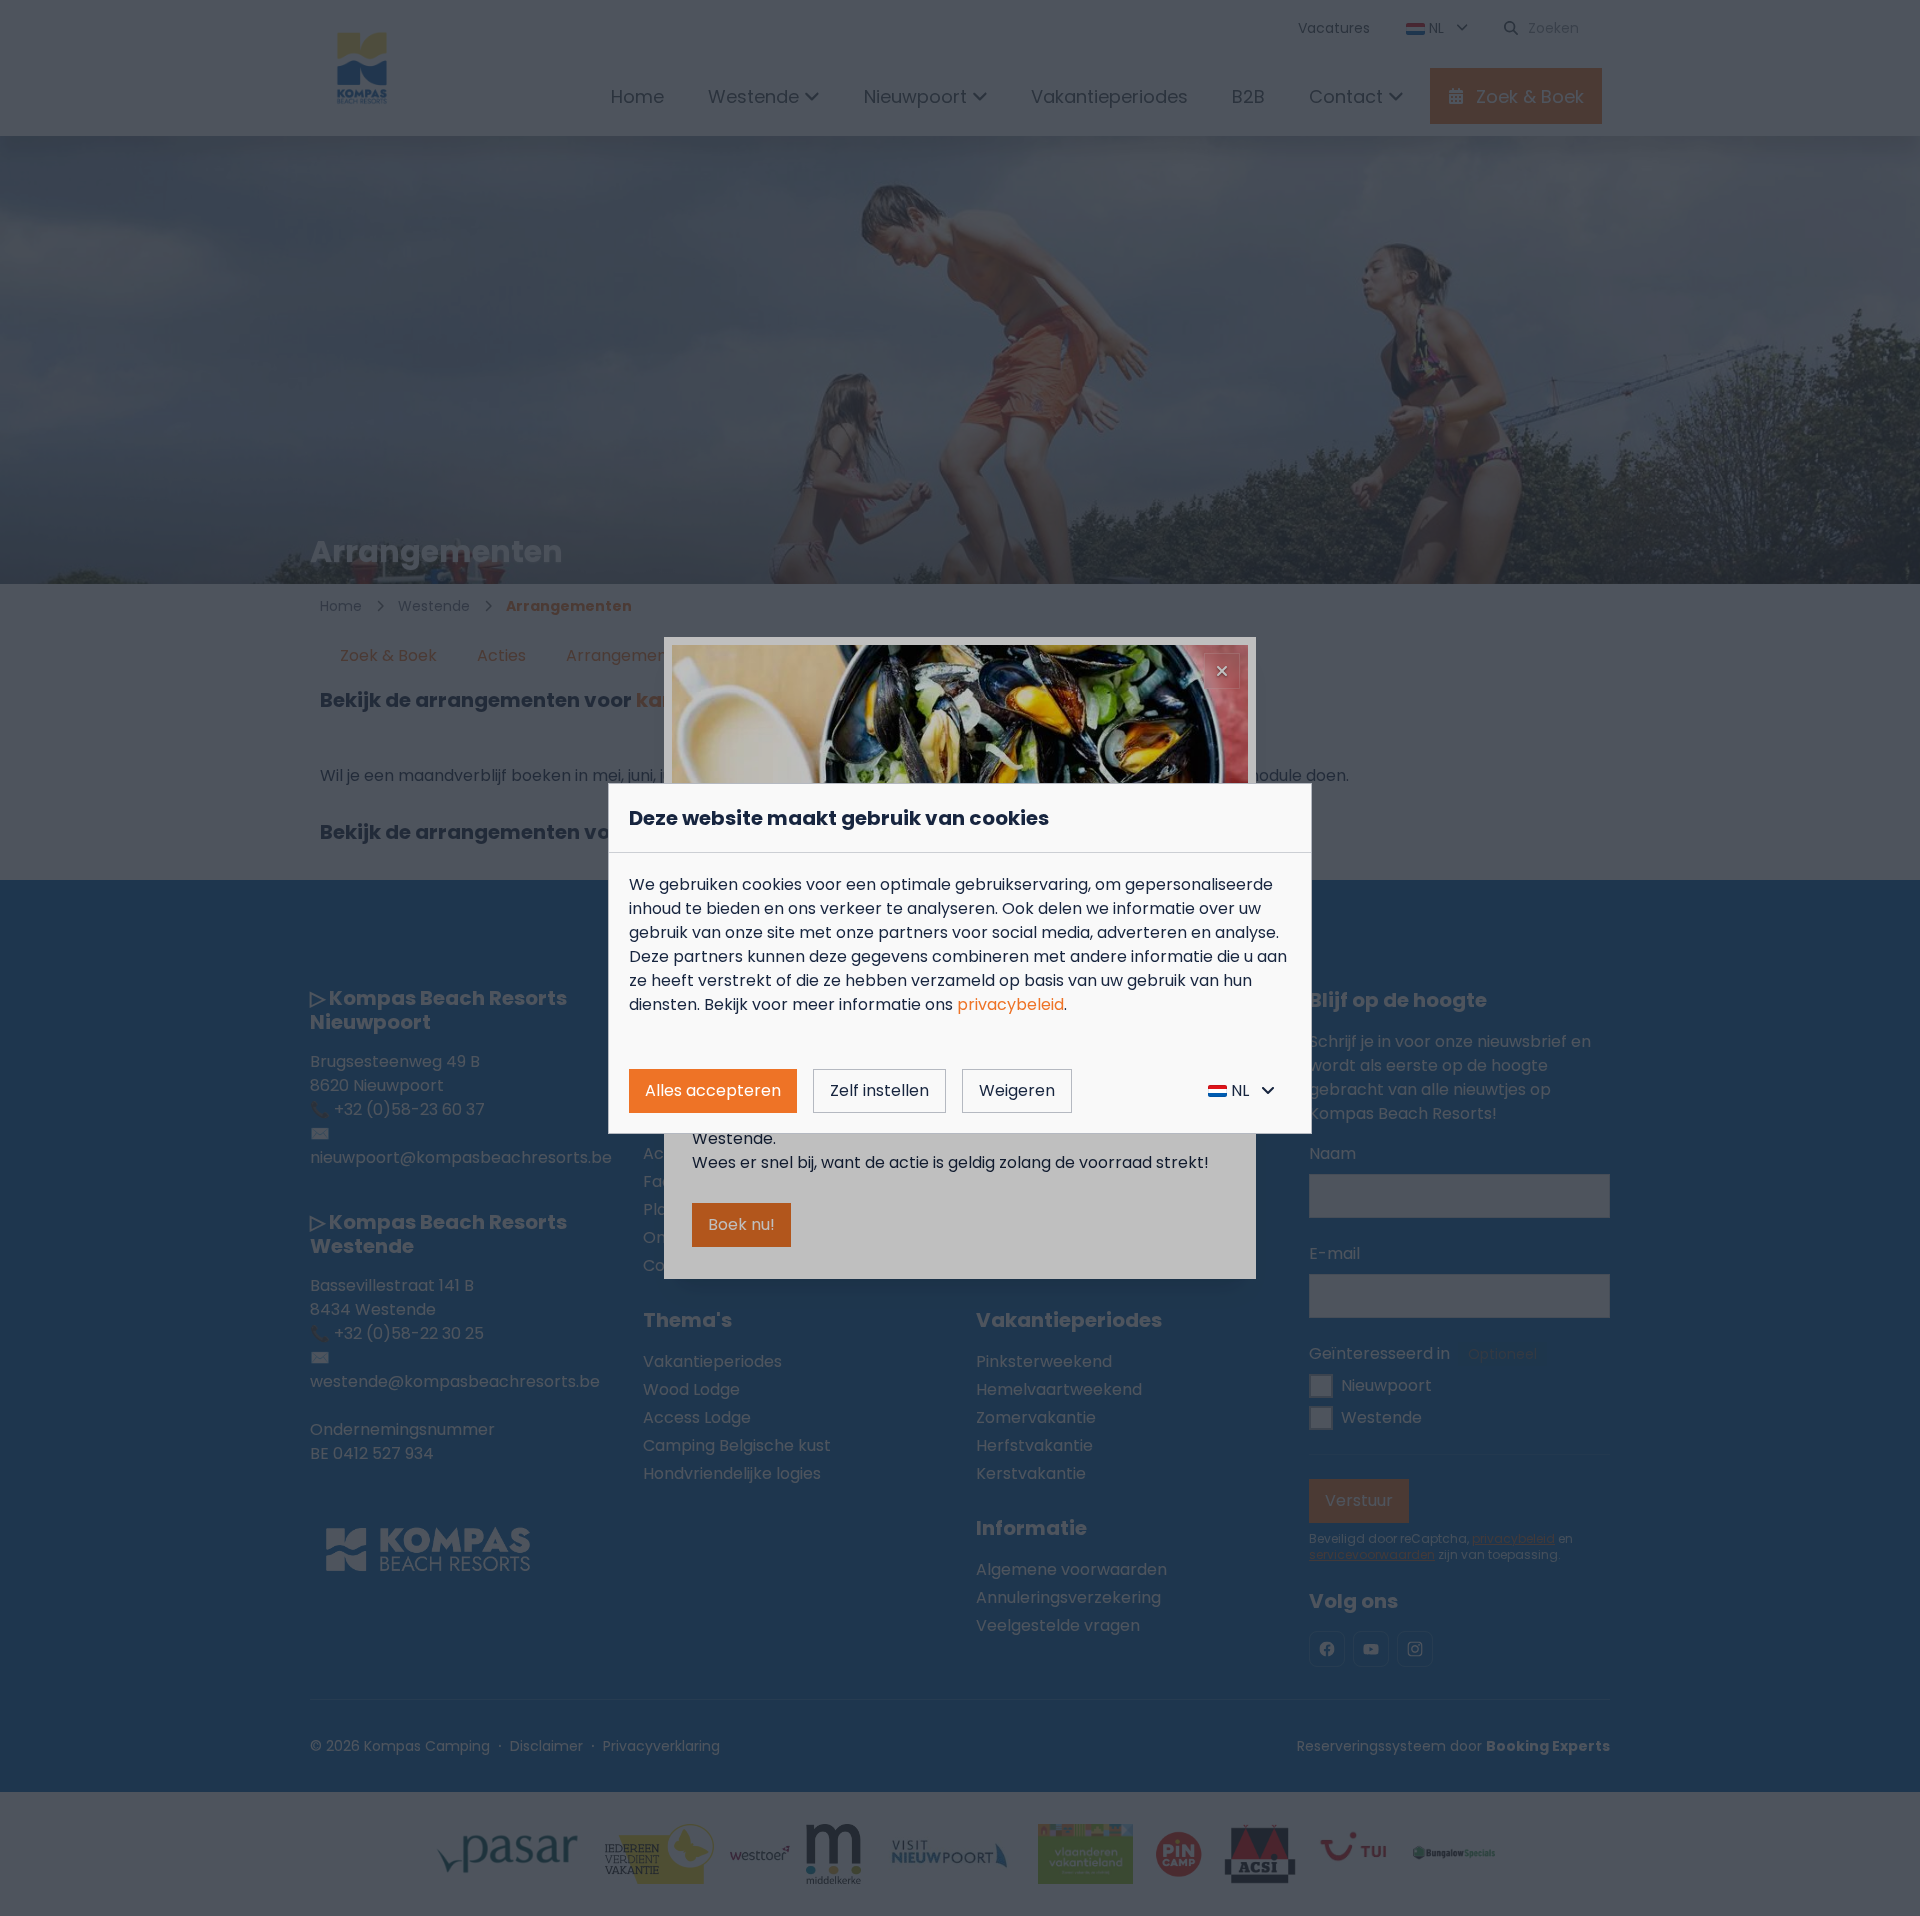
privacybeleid (1010, 1004)
